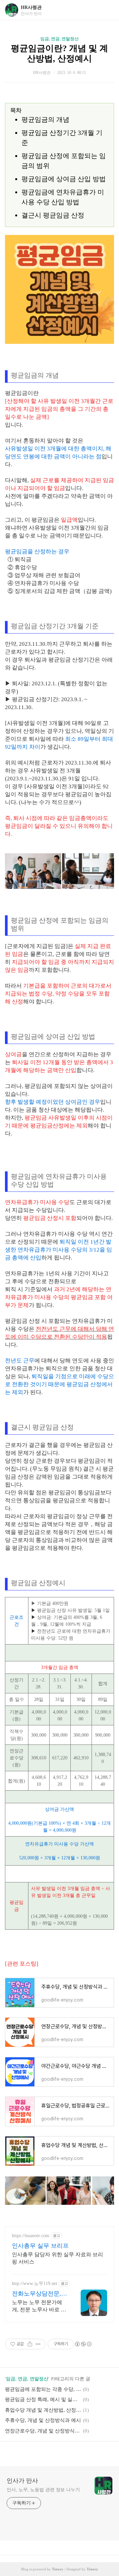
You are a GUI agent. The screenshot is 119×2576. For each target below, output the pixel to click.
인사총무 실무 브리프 (40, 2246)
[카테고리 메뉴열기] (107, 10)
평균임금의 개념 (45, 119)
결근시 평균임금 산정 (53, 215)
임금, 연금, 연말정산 (59, 39)
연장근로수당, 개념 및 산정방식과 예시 (43, 2431)
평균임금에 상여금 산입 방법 (64, 179)
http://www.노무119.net (35, 2283)
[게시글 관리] (38, 2344)
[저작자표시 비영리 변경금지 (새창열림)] (83, 2344)
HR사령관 (31, 7)
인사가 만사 (22, 2481)
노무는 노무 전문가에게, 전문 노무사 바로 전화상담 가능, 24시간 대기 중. (39, 2306)
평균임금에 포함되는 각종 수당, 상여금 (43, 2389)
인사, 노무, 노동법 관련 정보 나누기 (43, 2490)
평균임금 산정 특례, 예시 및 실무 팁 (43, 2399)
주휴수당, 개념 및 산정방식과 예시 (43, 2420)
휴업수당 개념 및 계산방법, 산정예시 (43, 2410)
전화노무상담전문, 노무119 (37, 2294)
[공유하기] (30, 2344)
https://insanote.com (31, 2236)
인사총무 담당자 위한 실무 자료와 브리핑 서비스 (58, 2258)
